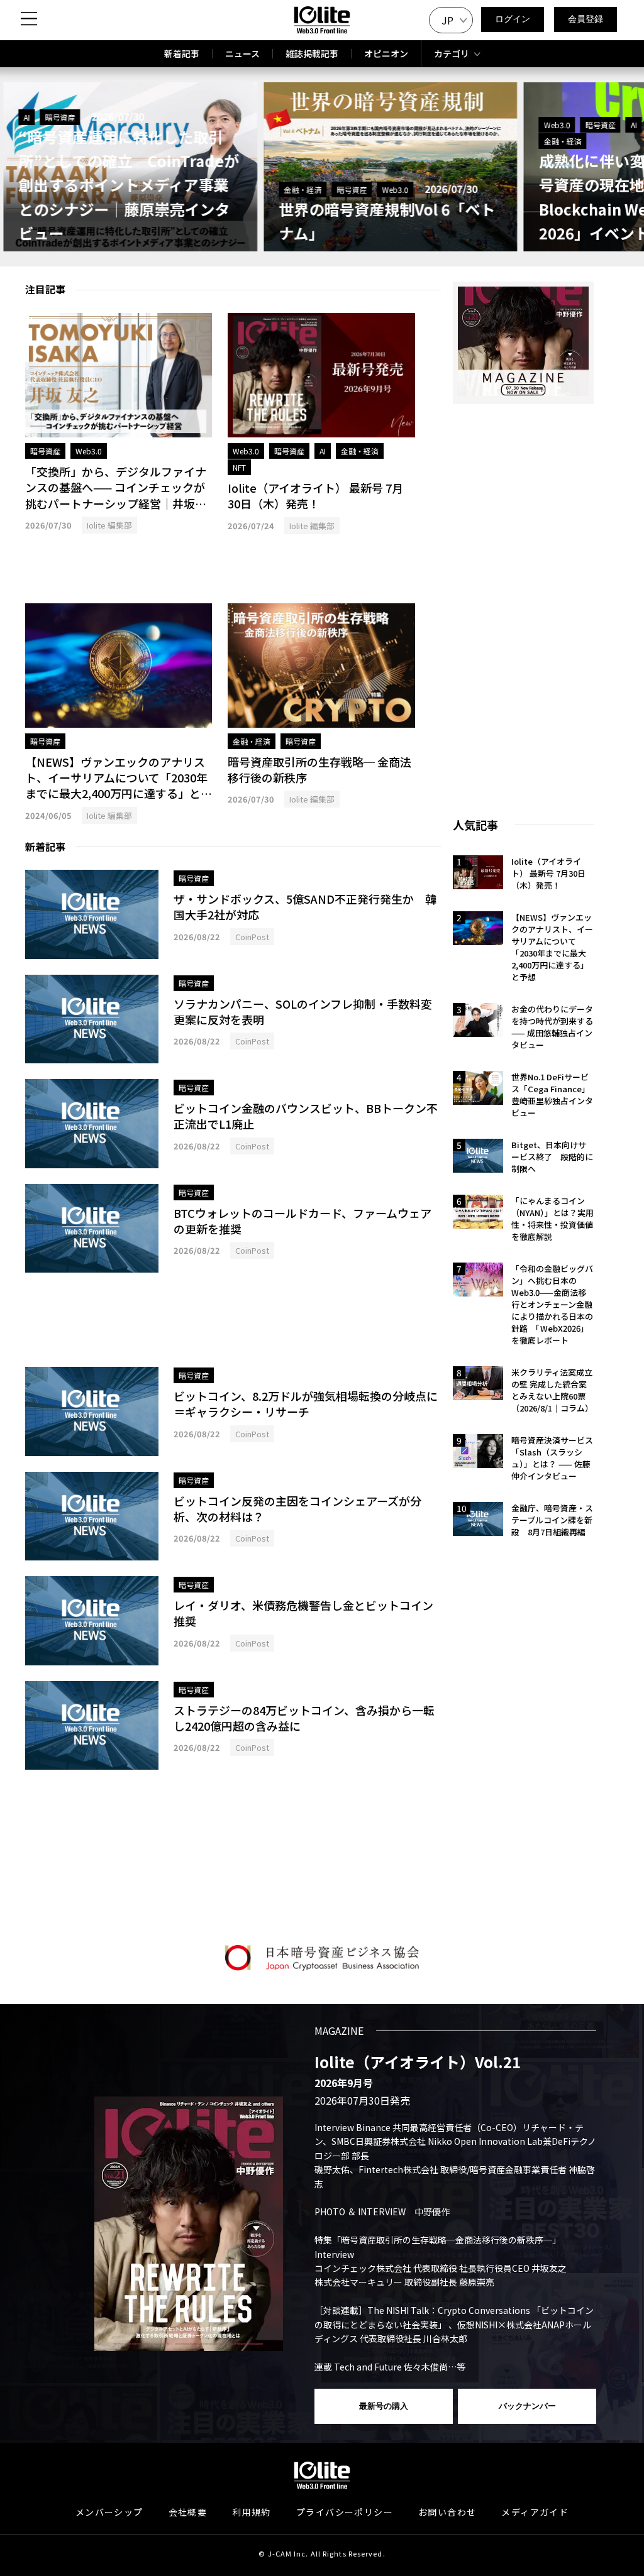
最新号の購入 (384, 2406)
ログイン (513, 19)
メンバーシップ (109, 2512)
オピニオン (386, 53)
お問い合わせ (447, 2512)
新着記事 (182, 53)
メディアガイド (535, 2512)
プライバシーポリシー (345, 2512)
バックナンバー (527, 2406)
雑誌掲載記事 (312, 53)
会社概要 (188, 2512)
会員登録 (586, 19)
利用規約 (252, 2512)
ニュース (242, 53)
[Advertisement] (119, 569)
